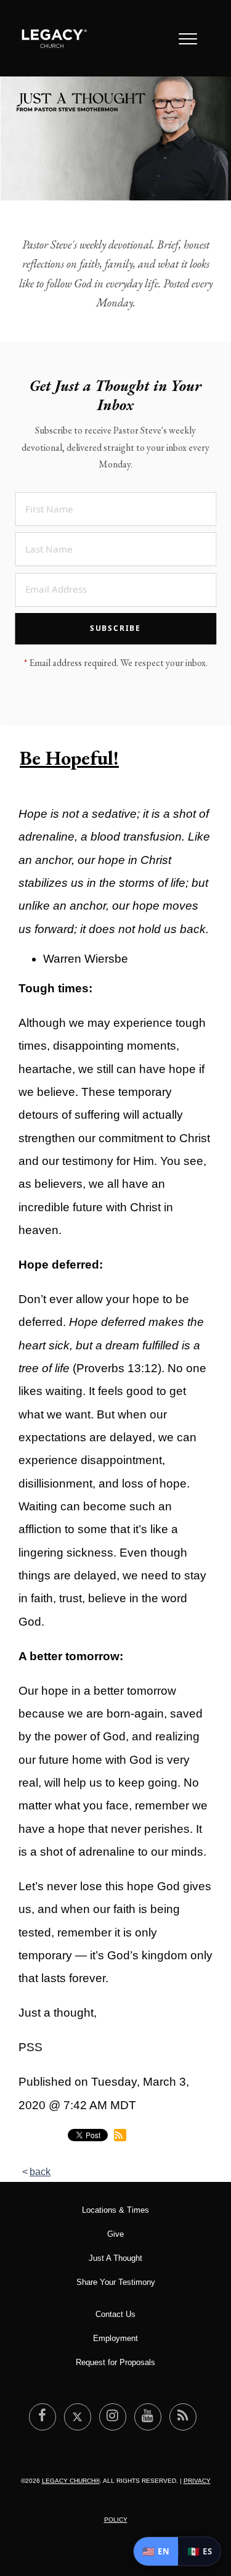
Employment (115, 2338)
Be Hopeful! (69, 758)
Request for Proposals (115, 2362)
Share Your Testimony (116, 2282)
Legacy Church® (71, 2481)
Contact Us (115, 2314)
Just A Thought (115, 2258)
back (40, 2172)
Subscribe (115, 628)
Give (115, 2234)
